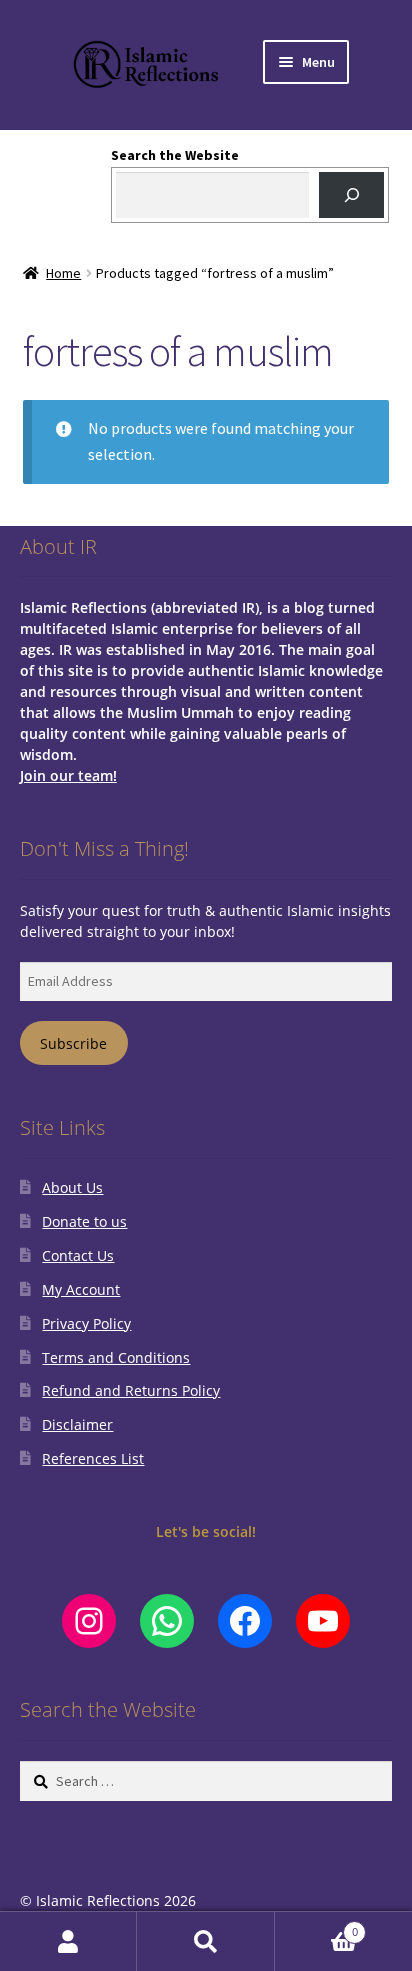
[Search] (351, 195)
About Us (72, 1187)
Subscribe (73, 1043)
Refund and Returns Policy (131, 1390)
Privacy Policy (86, 1323)
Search (205, 1941)
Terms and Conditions (116, 1357)
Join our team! (68, 775)
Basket (316, 1926)
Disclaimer (77, 1424)
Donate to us (84, 1221)
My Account (81, 1289)
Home (63, 273)
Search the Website (175, 155)
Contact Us (78, 1255)
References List (93, 1458)
